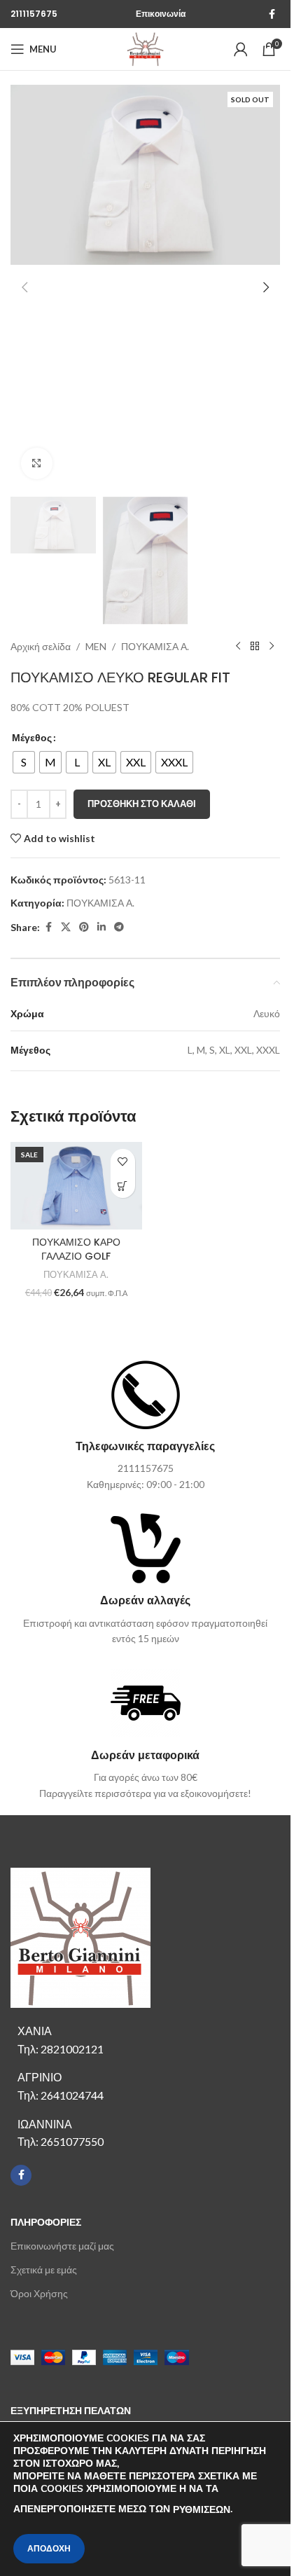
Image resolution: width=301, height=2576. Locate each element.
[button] (24, 287)
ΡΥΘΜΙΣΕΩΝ (202, 2510)
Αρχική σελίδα (41, 646)
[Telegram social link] (119, 927)
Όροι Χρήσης (39, 2293)
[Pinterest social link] (84, 927)
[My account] (241, 49)
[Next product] (272, 647)
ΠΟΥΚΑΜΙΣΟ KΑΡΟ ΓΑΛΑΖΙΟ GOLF (76, 1249)
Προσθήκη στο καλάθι (142, 804)
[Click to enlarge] (37, 463)
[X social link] (66, 927)
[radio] (24, 762)
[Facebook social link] (272, 14)
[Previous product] (238, 647)
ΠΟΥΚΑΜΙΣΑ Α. (155, 646)
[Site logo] (145, 48)
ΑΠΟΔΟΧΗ (49, 2549)
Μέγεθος (32, 737)
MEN (96, 646)
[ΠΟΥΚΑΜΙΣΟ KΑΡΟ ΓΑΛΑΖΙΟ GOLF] (76, 1186)
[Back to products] (255, 647)
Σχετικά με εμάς (44, 2270)
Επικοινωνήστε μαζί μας (62, 2246)
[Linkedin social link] (101, 927)
